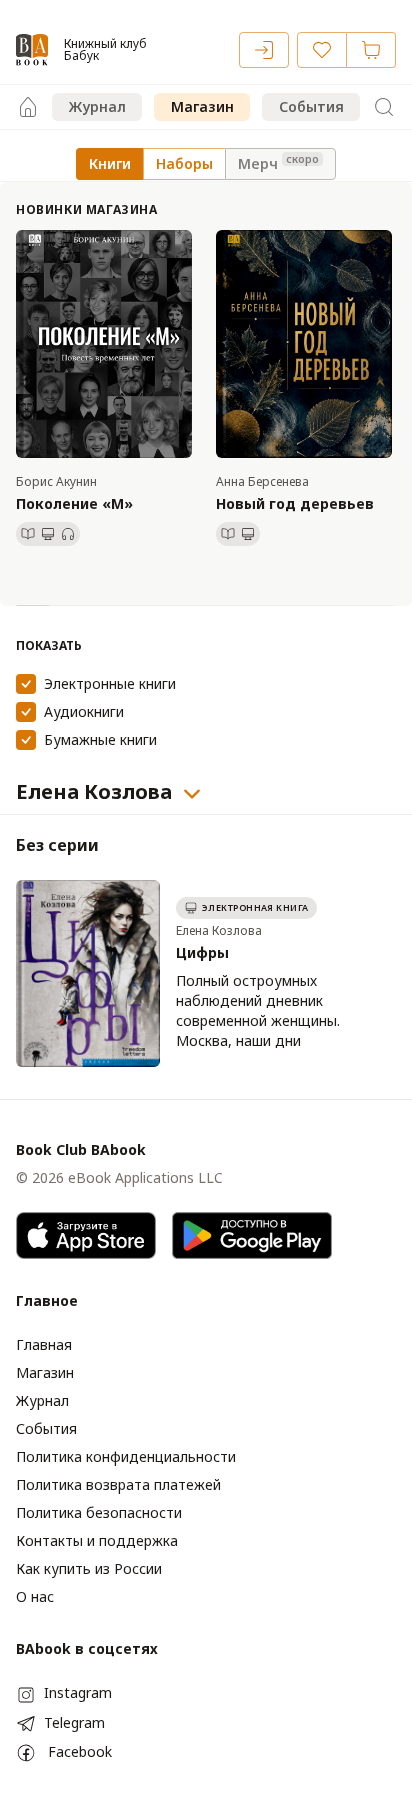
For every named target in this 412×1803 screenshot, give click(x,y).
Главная (44, 1344)
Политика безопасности (99, 1512)
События (311, 106)
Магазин (202, 106)
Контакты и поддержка (97, 1540)
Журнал (97, 106)
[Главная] (28, 107)
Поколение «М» (74, 503)
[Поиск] (384, 107)
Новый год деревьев (295, 503)
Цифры (202, 952)
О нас (35, 1596)
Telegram (74, 1722)
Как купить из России (89, 1568)
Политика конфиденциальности (126, 1456)
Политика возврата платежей (118, 1484)
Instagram (78, 1692)
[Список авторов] (192, 794)
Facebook (80, 1751)
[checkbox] (26, 684)
